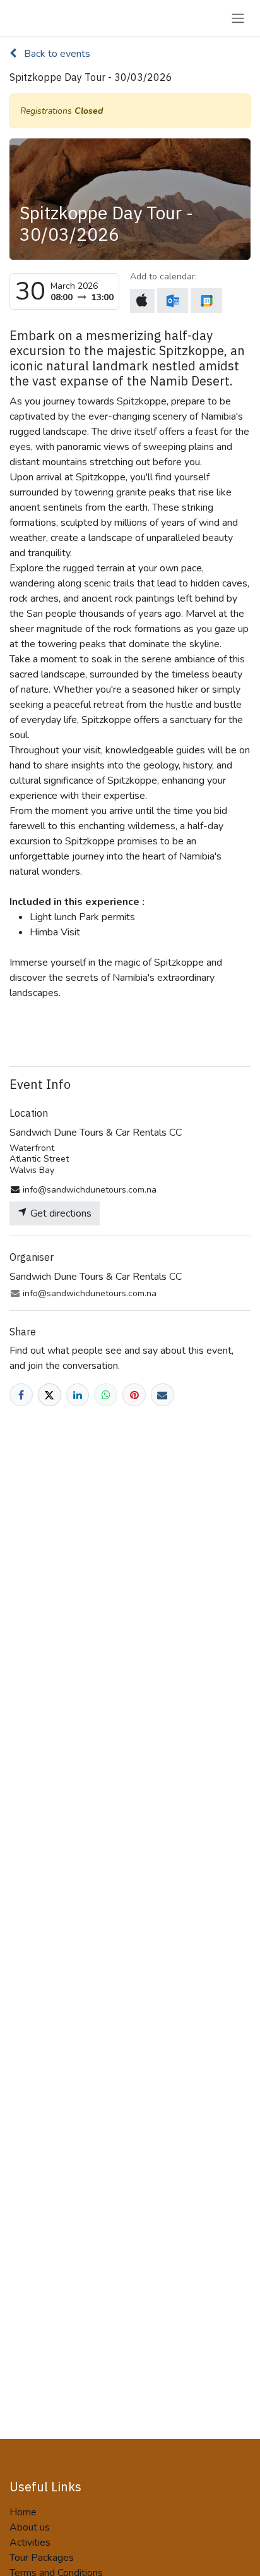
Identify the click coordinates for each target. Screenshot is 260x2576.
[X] (50, 1395)
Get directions (60, 1213)
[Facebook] (21, 1395)
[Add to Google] (206, 301)
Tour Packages (42, 2558)
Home (23, 2512)
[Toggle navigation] (238, 18)
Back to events (56, 54)
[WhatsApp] (106, 1395)
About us (30, 2527)
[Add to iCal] (142, 301)
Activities (30, 2543)
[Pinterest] (134, 1395)
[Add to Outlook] (173, 301)
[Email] (162, 1395)
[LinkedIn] (78, 1395)
